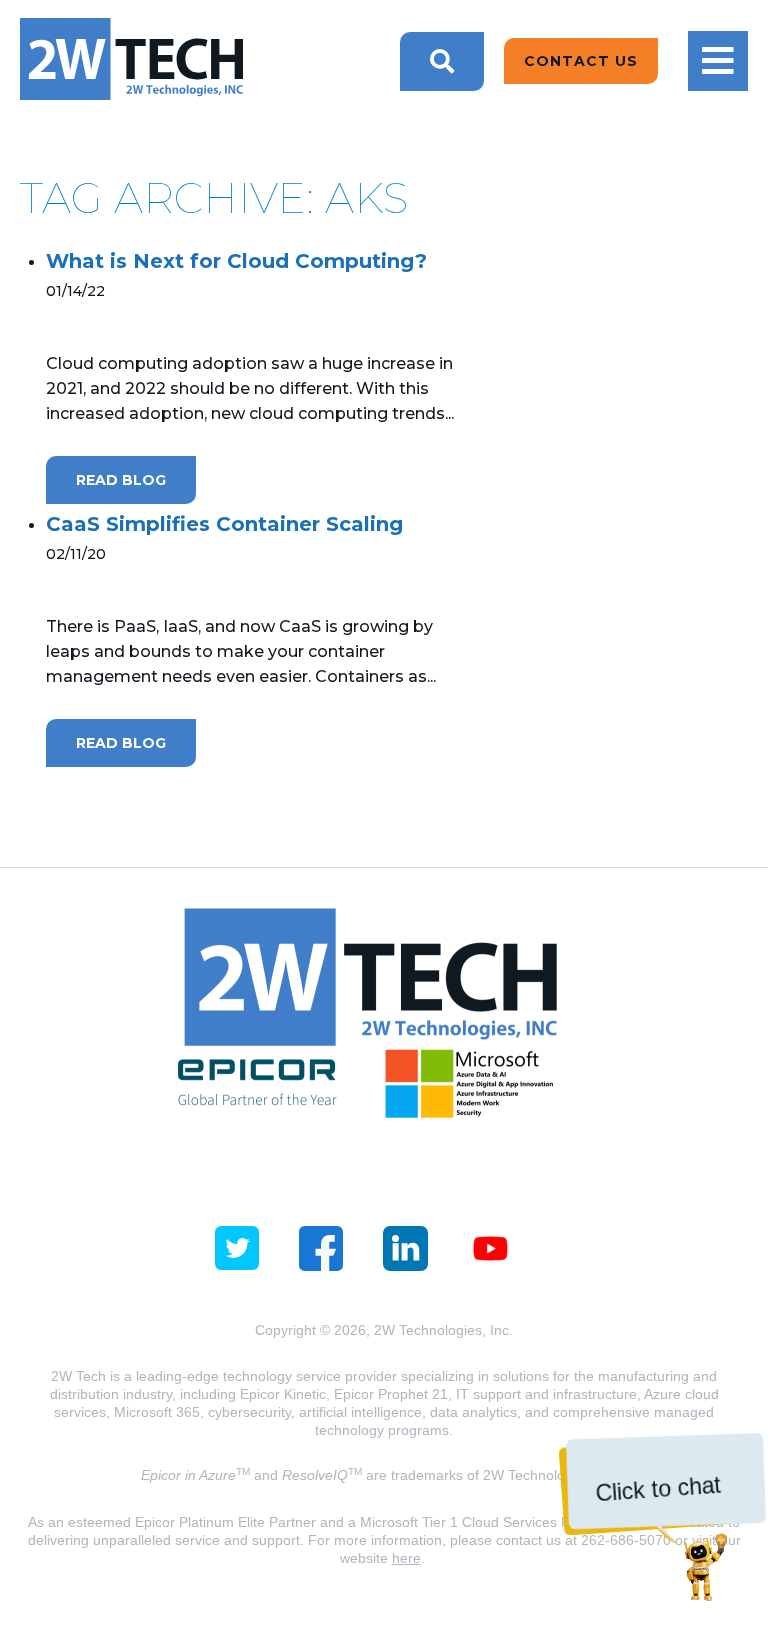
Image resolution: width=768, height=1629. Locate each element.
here (406, 1558)
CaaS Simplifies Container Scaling (224, 524)
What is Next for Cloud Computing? (236, 261)
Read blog (121, 480)
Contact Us (581, 61)
